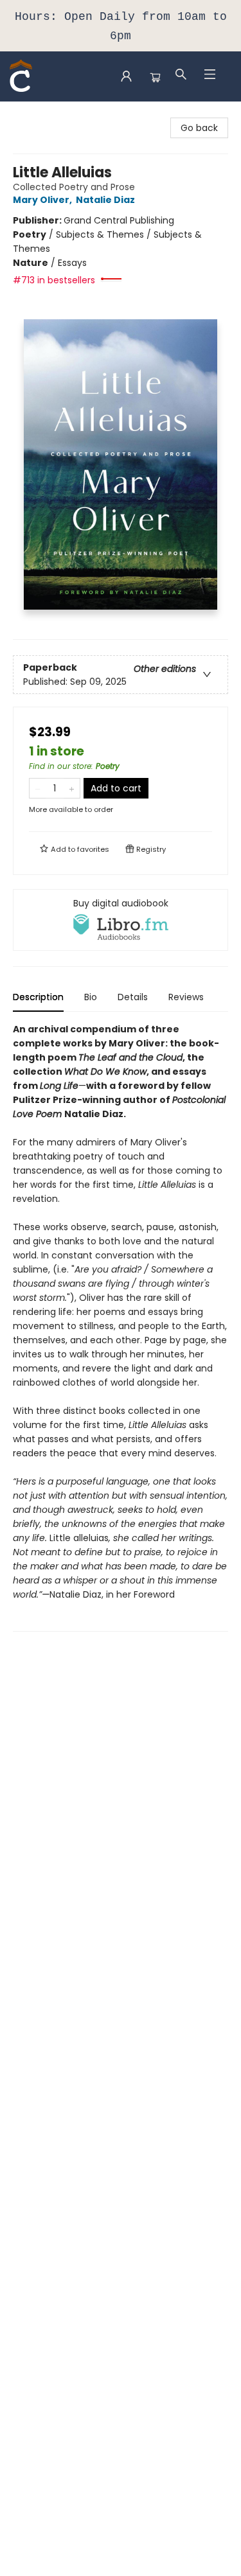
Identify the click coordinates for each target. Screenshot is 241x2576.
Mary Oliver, (43, 200)
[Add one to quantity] (72, 788)
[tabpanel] (121, 1327)
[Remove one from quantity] (38, 788)
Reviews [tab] (186, 997)
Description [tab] (38, 997)
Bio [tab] (91, 997)
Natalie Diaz (105, 200)
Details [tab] (133, 997)
